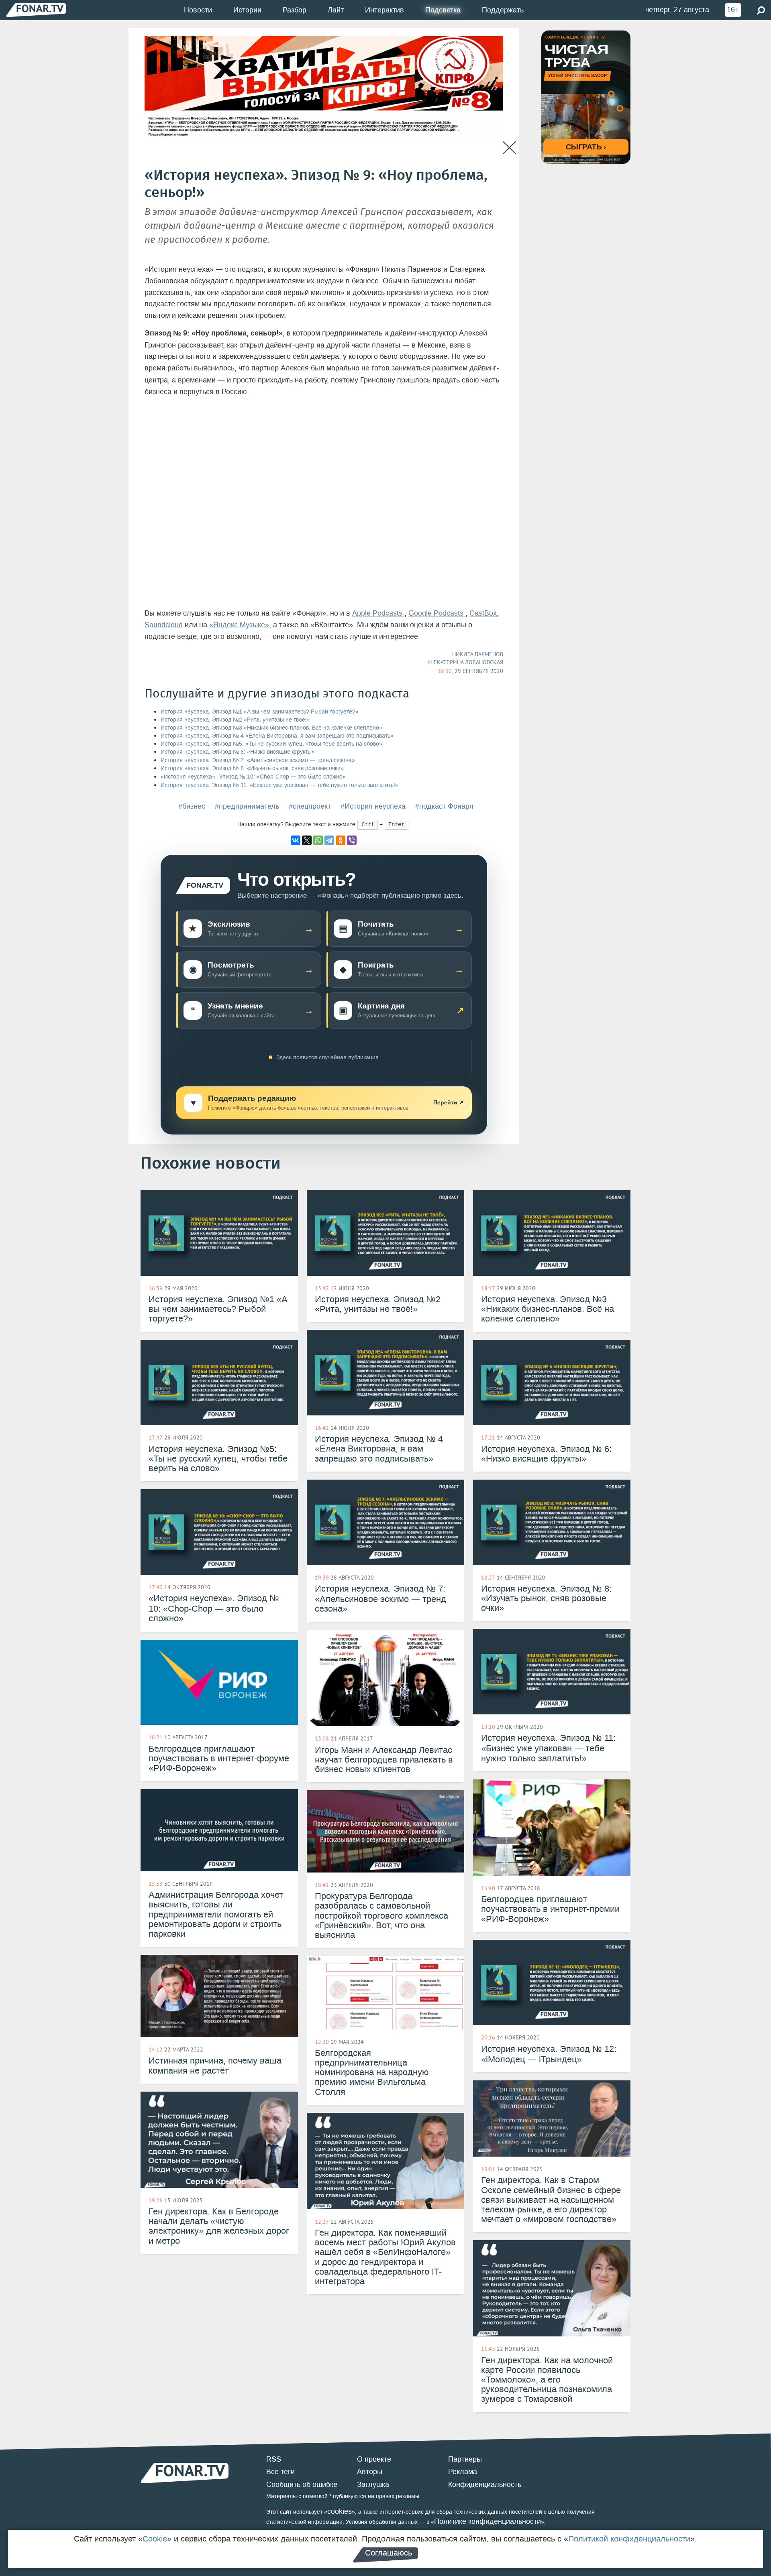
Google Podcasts (437, 613)
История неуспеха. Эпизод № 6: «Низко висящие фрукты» (238, 752)
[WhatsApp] (318, 840)
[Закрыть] (509, 148)
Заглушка (373, 2485)
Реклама (463, 2472)
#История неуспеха (373, 806)
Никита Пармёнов (478, 654)
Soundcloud (164, 625)
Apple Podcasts (378, 613)
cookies (340, 2511)
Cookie (155, 2539)
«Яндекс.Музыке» (239, 625)
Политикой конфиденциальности (629, 2539)
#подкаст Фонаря (444, 806)
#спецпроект (310, 806)
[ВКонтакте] (296, 840)
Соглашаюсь (389, 2553)
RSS (274, 2459)
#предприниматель (247, 806)
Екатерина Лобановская (468, 662)
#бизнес (192, 806)
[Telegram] (329, 840)
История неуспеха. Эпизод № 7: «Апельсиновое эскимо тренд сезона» (258, 760)
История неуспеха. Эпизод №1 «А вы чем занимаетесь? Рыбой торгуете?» (260, 712)
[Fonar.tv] (36, 10)
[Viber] (352, 840)
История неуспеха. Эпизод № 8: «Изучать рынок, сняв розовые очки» (252, 768)
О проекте (374, 2459)
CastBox (483, 613)
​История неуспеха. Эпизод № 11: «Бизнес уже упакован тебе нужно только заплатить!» (279, 785)
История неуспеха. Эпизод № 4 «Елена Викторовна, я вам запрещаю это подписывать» (277, 736)
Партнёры (465, 2459)
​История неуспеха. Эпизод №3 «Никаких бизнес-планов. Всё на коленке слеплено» (271, 728)
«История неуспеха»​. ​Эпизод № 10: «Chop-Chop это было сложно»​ (253, 777)
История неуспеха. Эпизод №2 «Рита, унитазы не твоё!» (235, 720)
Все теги (280, 2472)
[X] (307, 840)
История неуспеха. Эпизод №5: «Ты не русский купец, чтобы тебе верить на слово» (271, 744)
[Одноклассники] (341, 840)
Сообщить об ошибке (302, 2485)
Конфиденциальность (485, 2485)
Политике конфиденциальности (487, 2521)
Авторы (370, 2472)
